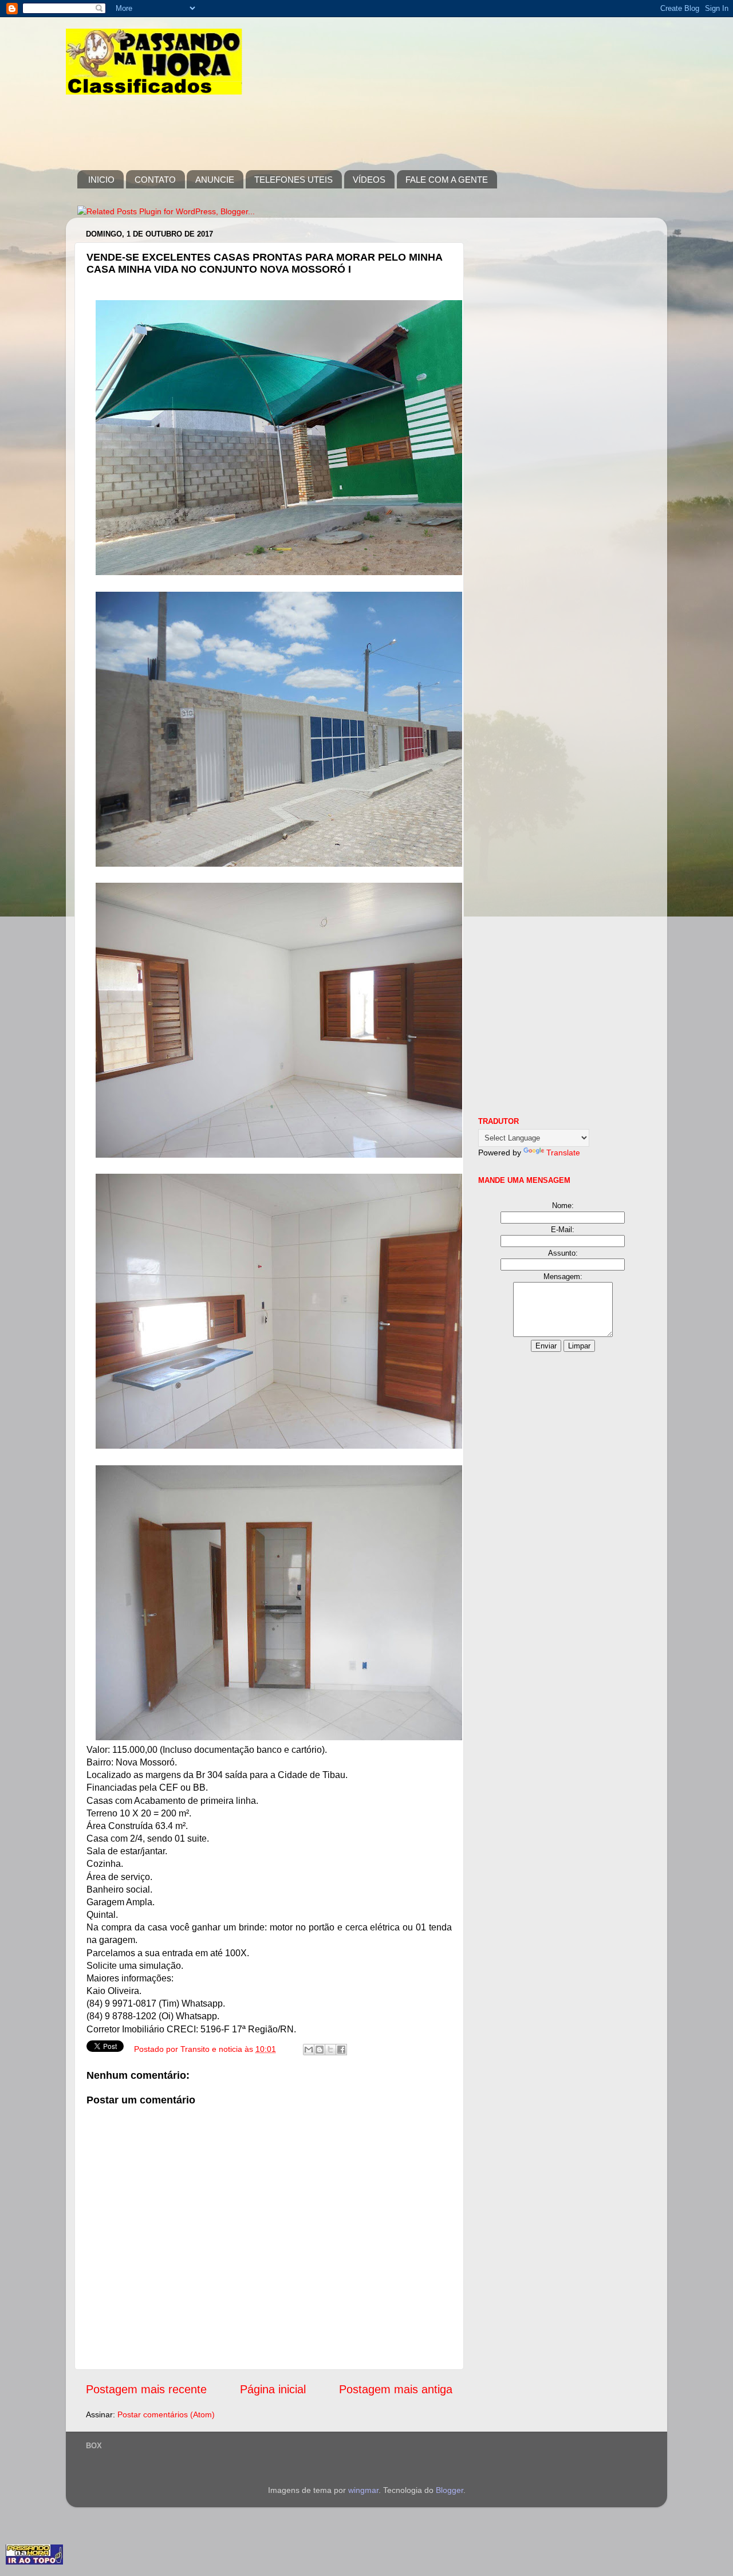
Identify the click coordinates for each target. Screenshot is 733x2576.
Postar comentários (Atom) (166, 2414)
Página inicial (273, 2389)
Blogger (450, 2490)
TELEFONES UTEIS (293, 180)
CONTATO (155, 180)
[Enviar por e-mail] (309, 2050)
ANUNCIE (215, 180)
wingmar (363, 2490)
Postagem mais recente (146, 2389)
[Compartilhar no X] (330, 2050)
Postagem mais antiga (396, 2389)
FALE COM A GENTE (447, 180)
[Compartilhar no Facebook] (341, 2050)
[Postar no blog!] (320, 2050)
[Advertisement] (286, 124)
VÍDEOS (369, 180)
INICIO (101, 180)
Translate (563, 1153)
